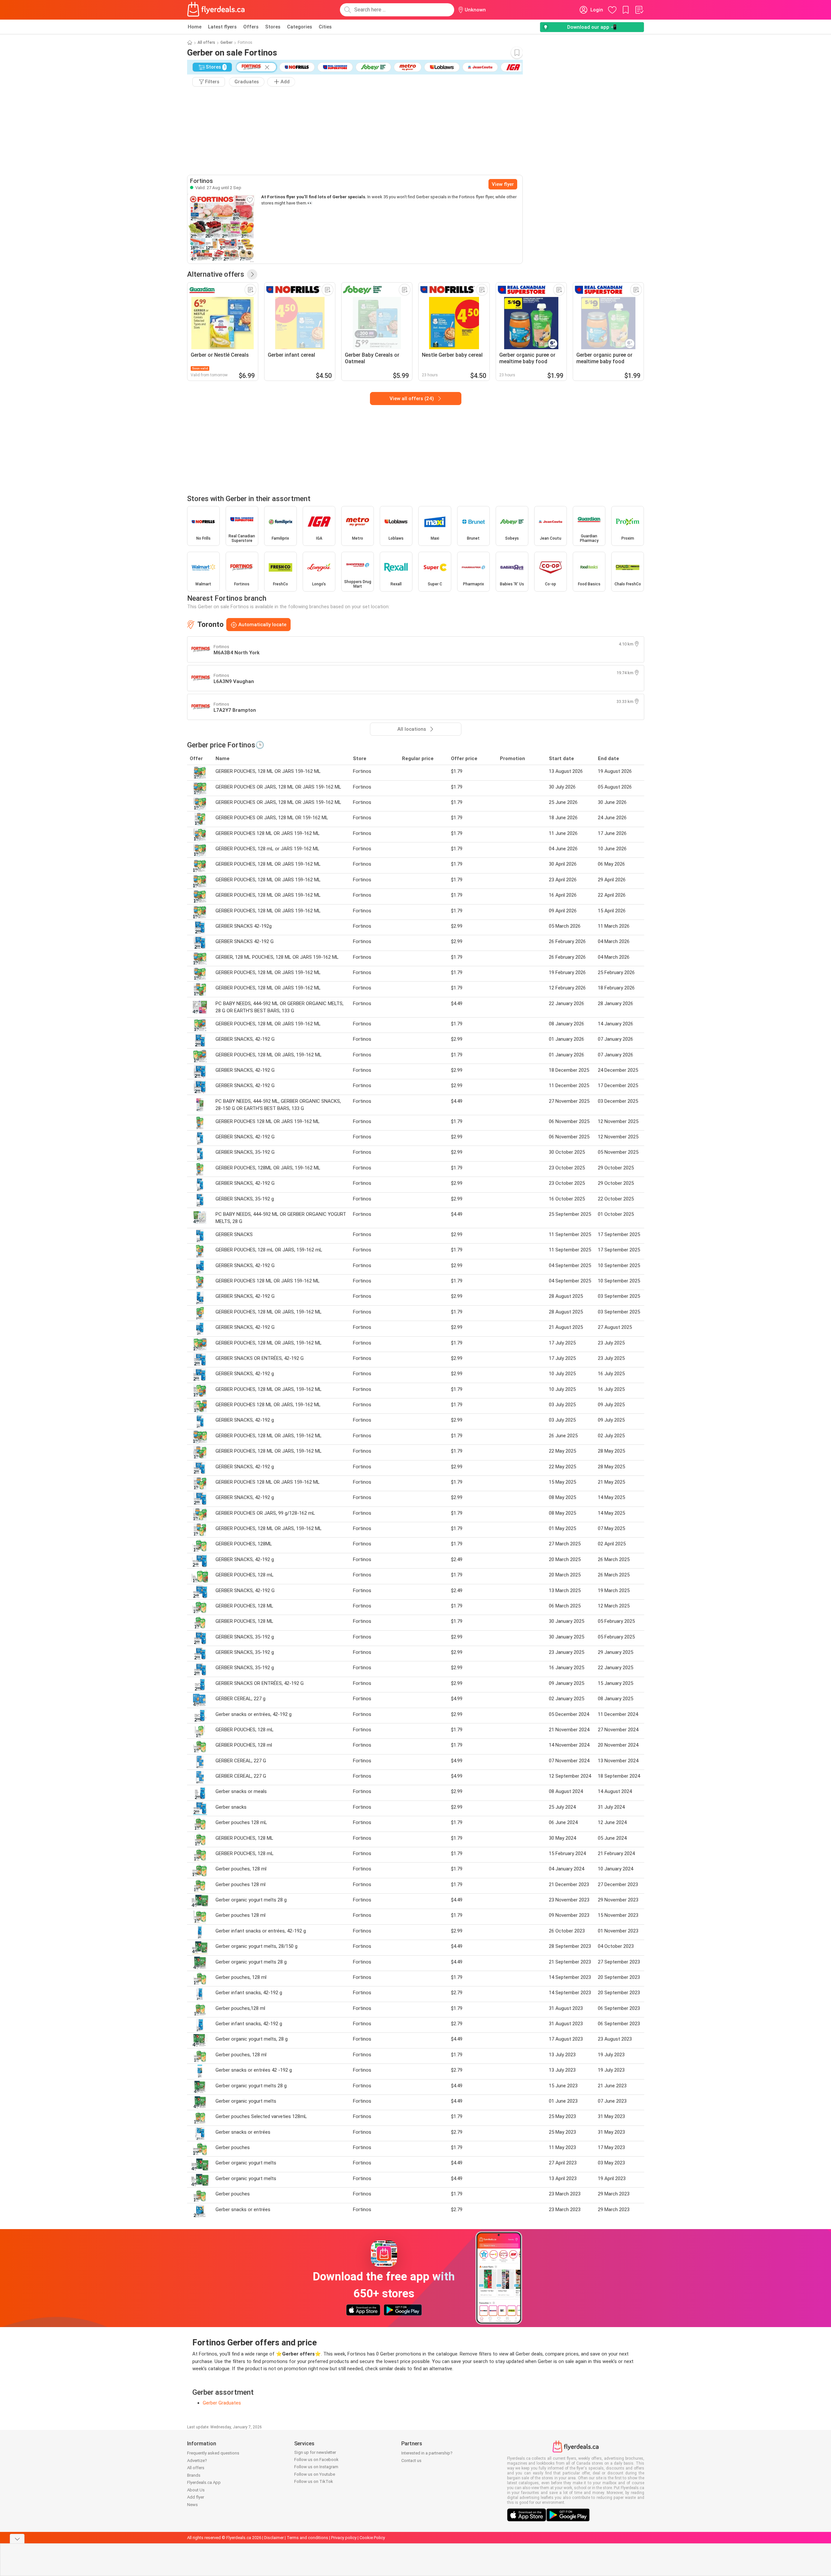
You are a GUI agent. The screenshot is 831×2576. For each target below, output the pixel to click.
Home (195, 27)
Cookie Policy (372, 2538)
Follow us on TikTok (314, 2481)
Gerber (226, 42)
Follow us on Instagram (316, 2467)
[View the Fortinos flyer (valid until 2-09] (222, 229)
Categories (300, 27)
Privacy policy (344, 2538)
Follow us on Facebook (316, 2460)
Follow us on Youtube (315, 2474)
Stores (273, 27)
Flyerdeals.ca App (204, 2482)
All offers (206, 42)
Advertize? (197, 2461)
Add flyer (196, 2497)
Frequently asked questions (213, 2453)
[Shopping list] (639, 10)
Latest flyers (222, 27)
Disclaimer (274, 2538)
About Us (196, 2490)
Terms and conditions (307, 2538)
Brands (194, 2475)
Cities (325, 27)
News (192, 2505)
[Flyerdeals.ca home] (216, 10)
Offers (251, 27)
